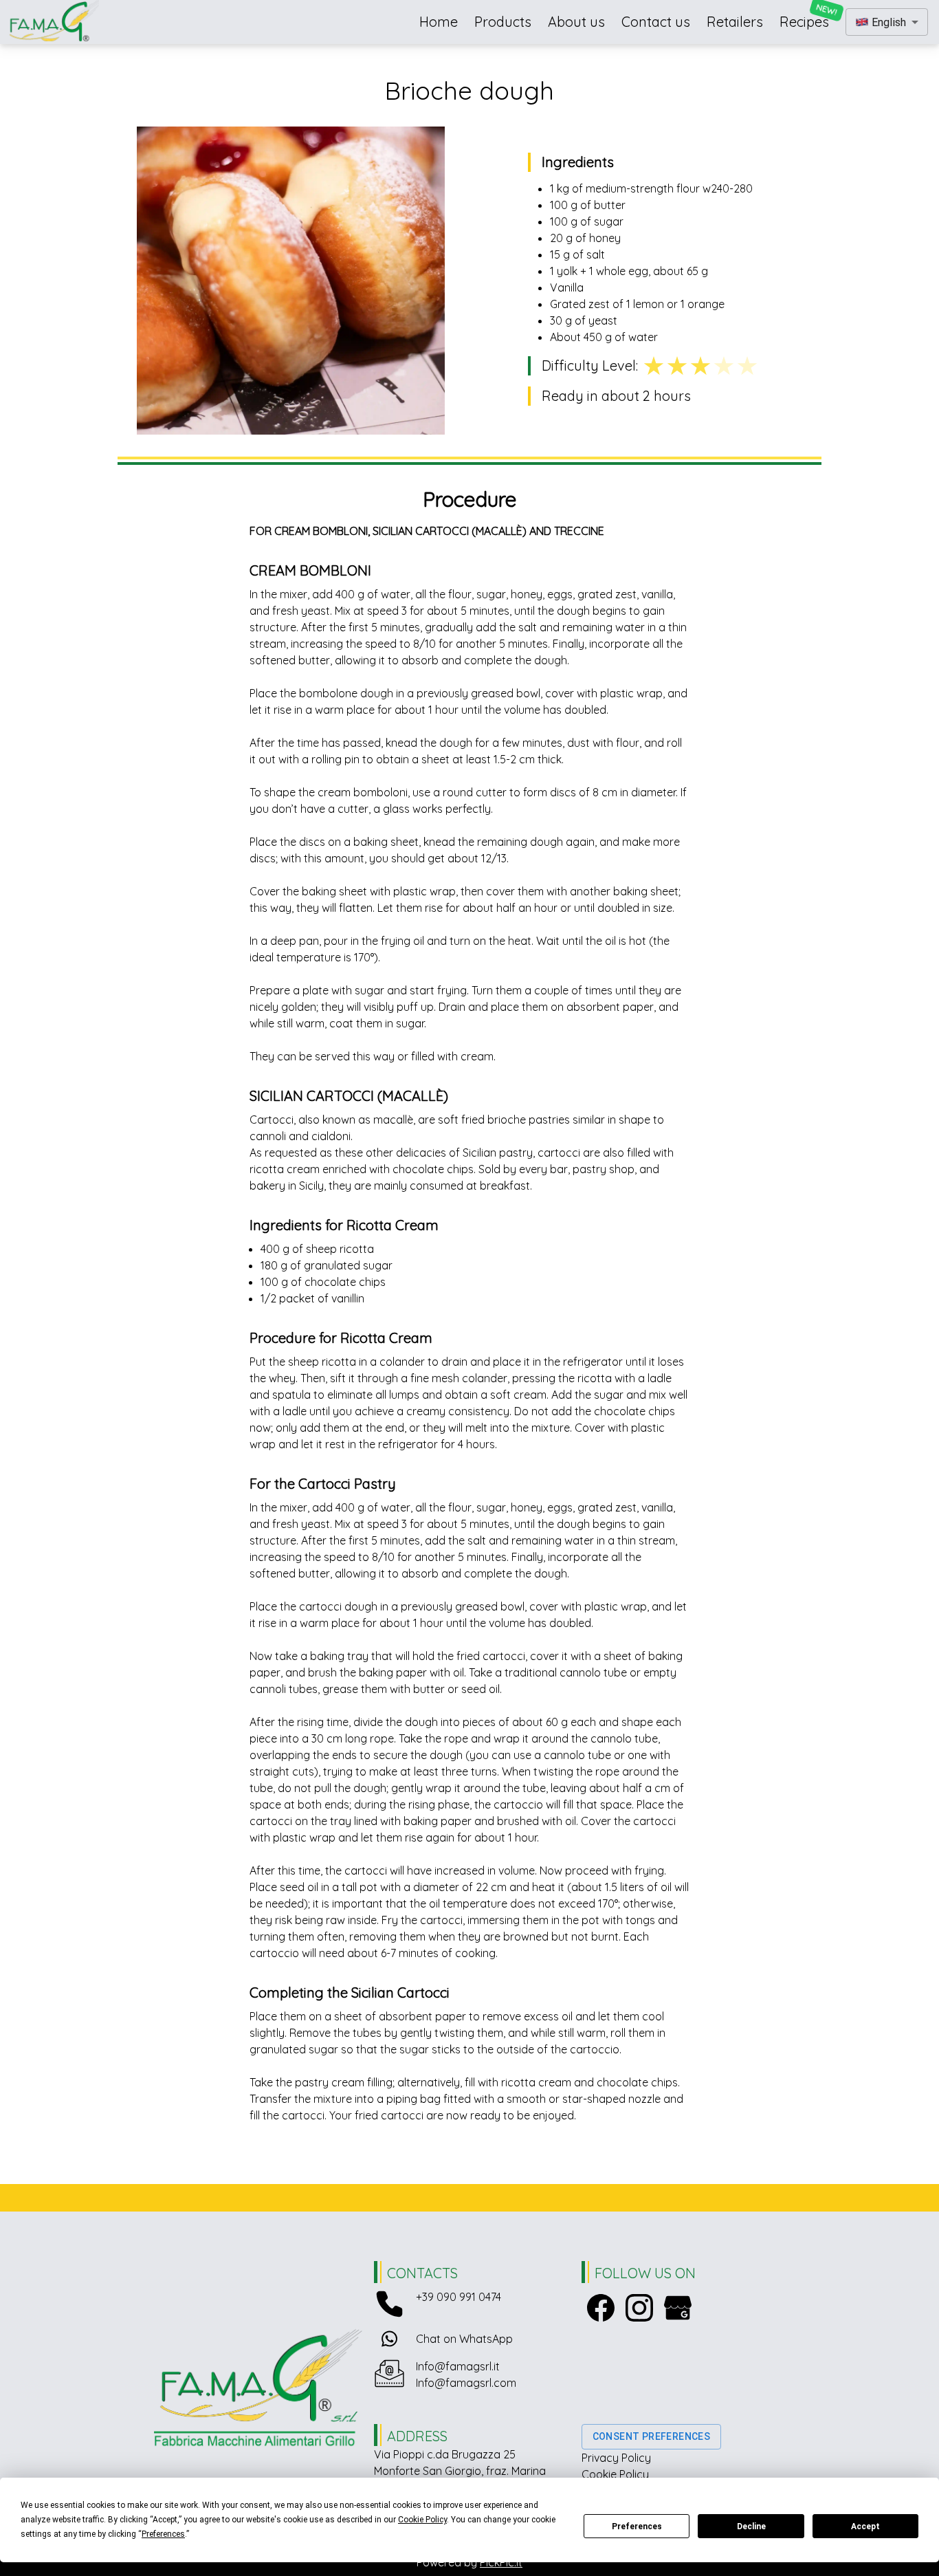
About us (576, 22)
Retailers (735, 22)
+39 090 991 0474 (459, 2297)
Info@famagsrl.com (466, 2383)
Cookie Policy (615, 2474)
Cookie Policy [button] (422, 2520)
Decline (751, 2526)
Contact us (656, 22)
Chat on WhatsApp (464, 2339)
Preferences (637, 2526)
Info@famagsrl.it (458, 2366)
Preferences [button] (163, 2534)
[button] (887, 22)
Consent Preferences (652, 2436)
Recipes (804, 22)
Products (503, 22)
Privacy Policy (616, 2458)
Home (439, 22)
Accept (865, 2526)
